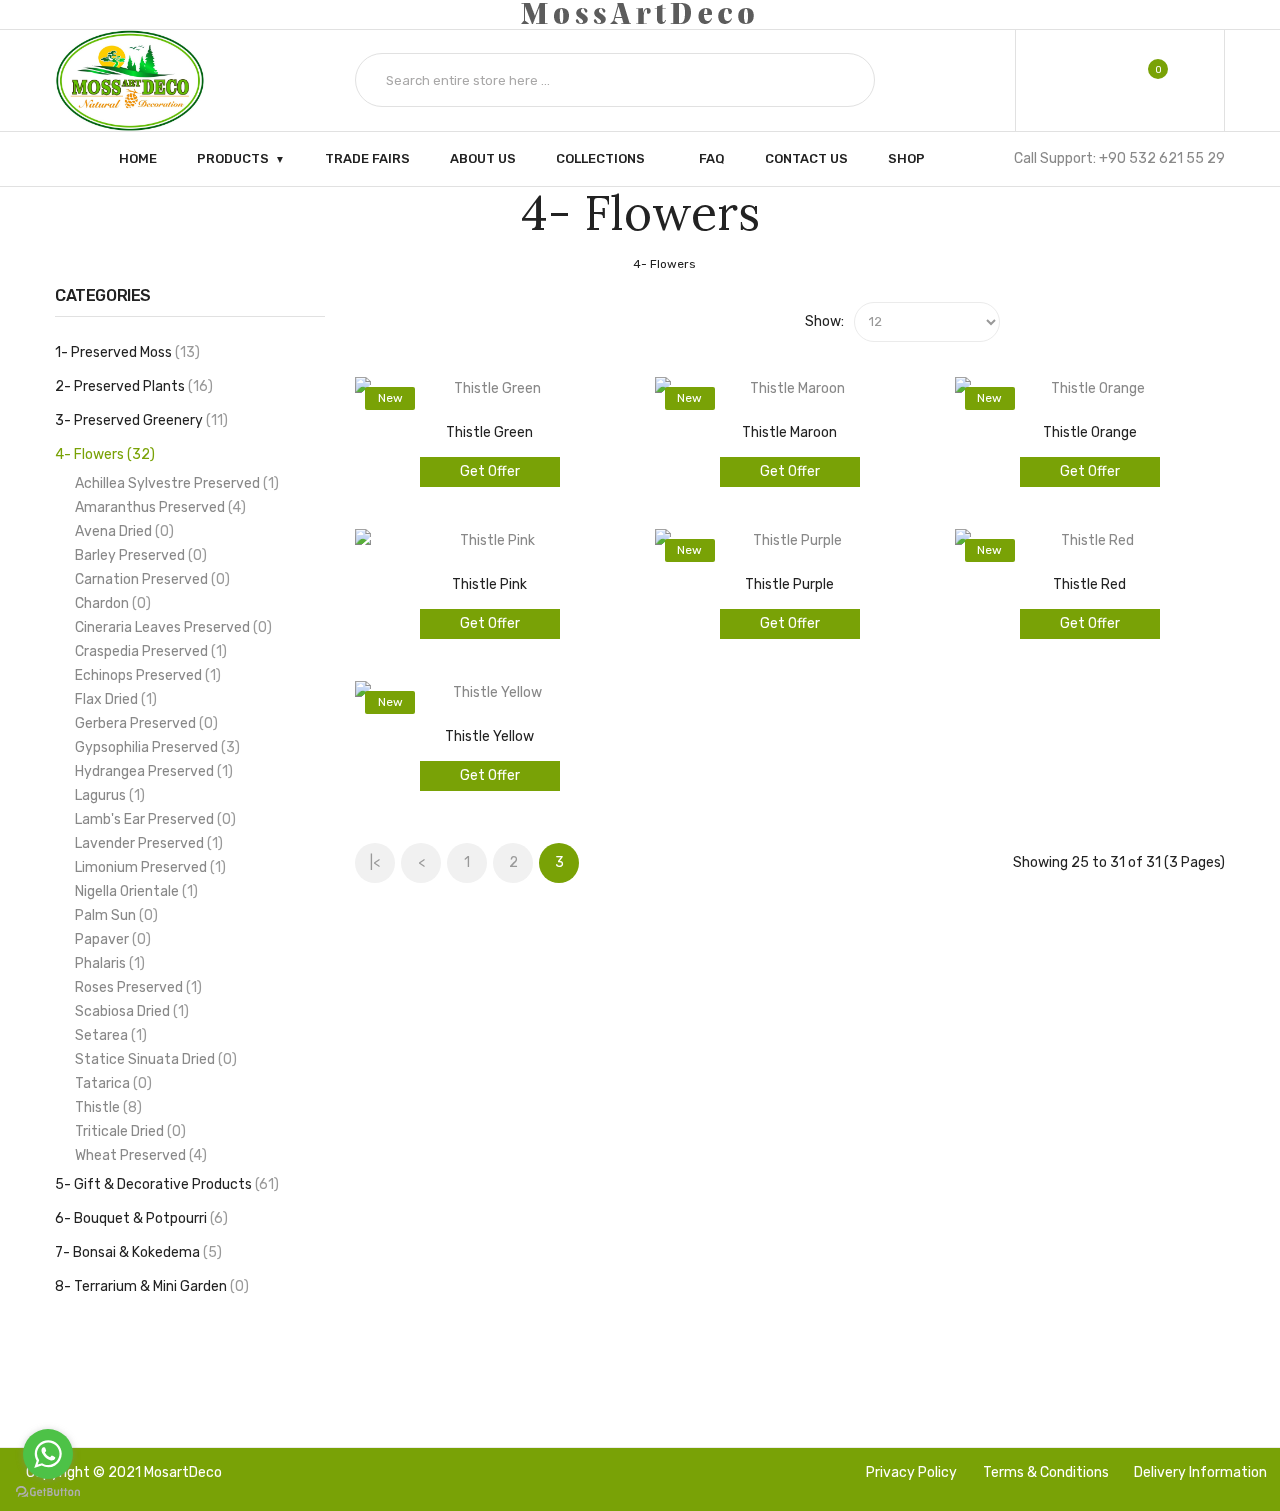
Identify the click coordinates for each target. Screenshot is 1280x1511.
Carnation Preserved (150, 579)
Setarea (108, 1035)
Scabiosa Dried (129, 1011)
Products (233, 157)
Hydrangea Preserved (151, 771)
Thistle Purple (789, 584)
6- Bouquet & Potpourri (139, 1218)
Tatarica (111, 1083)
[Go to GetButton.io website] (48, 1491)
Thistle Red (1089, 584)
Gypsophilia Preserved (155, 747)
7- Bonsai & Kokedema (136, 1252)
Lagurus (107, 795)
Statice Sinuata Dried (153, 1059)
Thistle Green (489, 432)
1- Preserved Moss (125, 352)
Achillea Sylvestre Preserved (174, 483)
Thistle (106, 1107)
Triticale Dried (128, 1131)
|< (375, 862)
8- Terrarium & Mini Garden (149, 1286)
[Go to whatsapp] (48, 1454)
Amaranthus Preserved (158, 507)
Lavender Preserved (146, 843)
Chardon (110, 603)
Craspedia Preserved (148, 651)
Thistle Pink (489, 584)
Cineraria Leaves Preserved (171, 627)
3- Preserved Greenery (139, 420)
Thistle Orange (1090, 432)
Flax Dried (113, 699)
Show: (824, 321)
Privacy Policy (911, 1472)
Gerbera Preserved (144, 723)
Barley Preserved (138, 555)
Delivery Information (1200, 1472)
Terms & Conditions (1046, 1472)
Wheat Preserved (138, 1155)
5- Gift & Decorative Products (164, 1184)
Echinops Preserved (145, 675)
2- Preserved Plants (131, 386)
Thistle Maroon (789, 432)
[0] (1144, 80)
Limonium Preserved (148, 867)
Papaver (110, 939)
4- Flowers (664, 264)
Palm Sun (114, 915)
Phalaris (107, 963)
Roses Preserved (136, 987)
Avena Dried (122, 531)
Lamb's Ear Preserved (153, 819)
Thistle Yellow (489, 736)
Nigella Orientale (134, 891)
